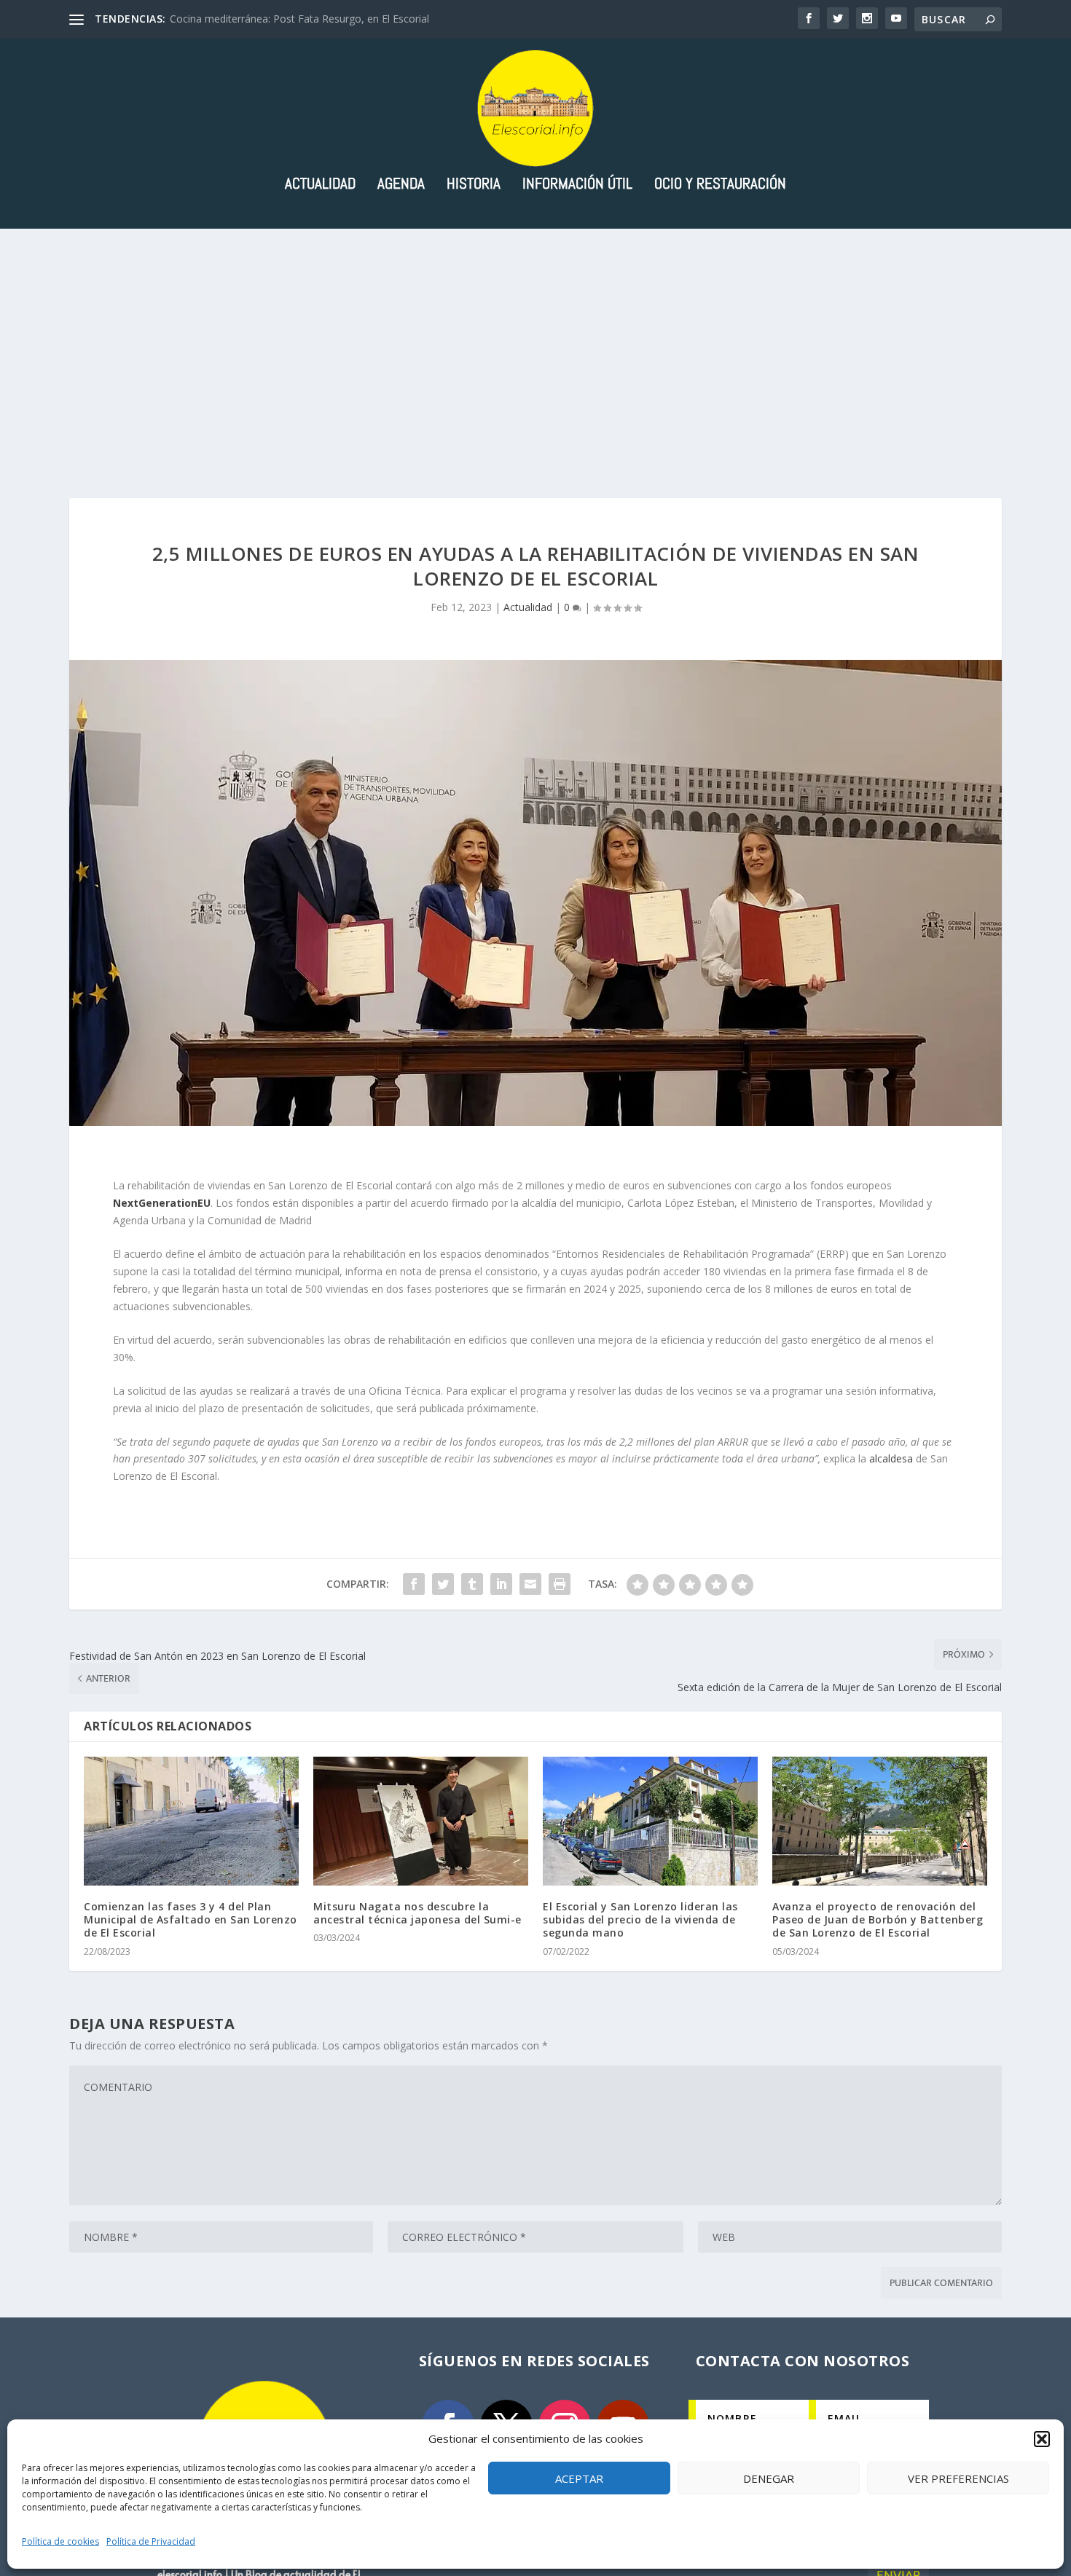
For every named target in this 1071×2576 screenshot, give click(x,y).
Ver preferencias (958, 2478)
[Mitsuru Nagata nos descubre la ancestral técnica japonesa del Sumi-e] (421, 1821)
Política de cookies (60, 2541)
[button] (1042, 2439)
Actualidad (320, 185)
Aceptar (579, 2478)
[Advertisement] (535, 338)
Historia (474, 185)
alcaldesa (891, 1458)
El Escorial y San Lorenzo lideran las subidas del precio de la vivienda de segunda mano (640, 1919)
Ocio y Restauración (720, 185)
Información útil (577, 185)
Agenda (401, 185)
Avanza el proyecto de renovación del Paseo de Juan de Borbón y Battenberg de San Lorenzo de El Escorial (878, 1919)
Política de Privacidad (151, 2541)
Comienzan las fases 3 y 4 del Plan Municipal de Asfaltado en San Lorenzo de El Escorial (191, 1919)
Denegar (769, 2478)
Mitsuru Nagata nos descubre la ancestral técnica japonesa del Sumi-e (417, 1913)
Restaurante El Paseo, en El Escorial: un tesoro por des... (302, 19)
